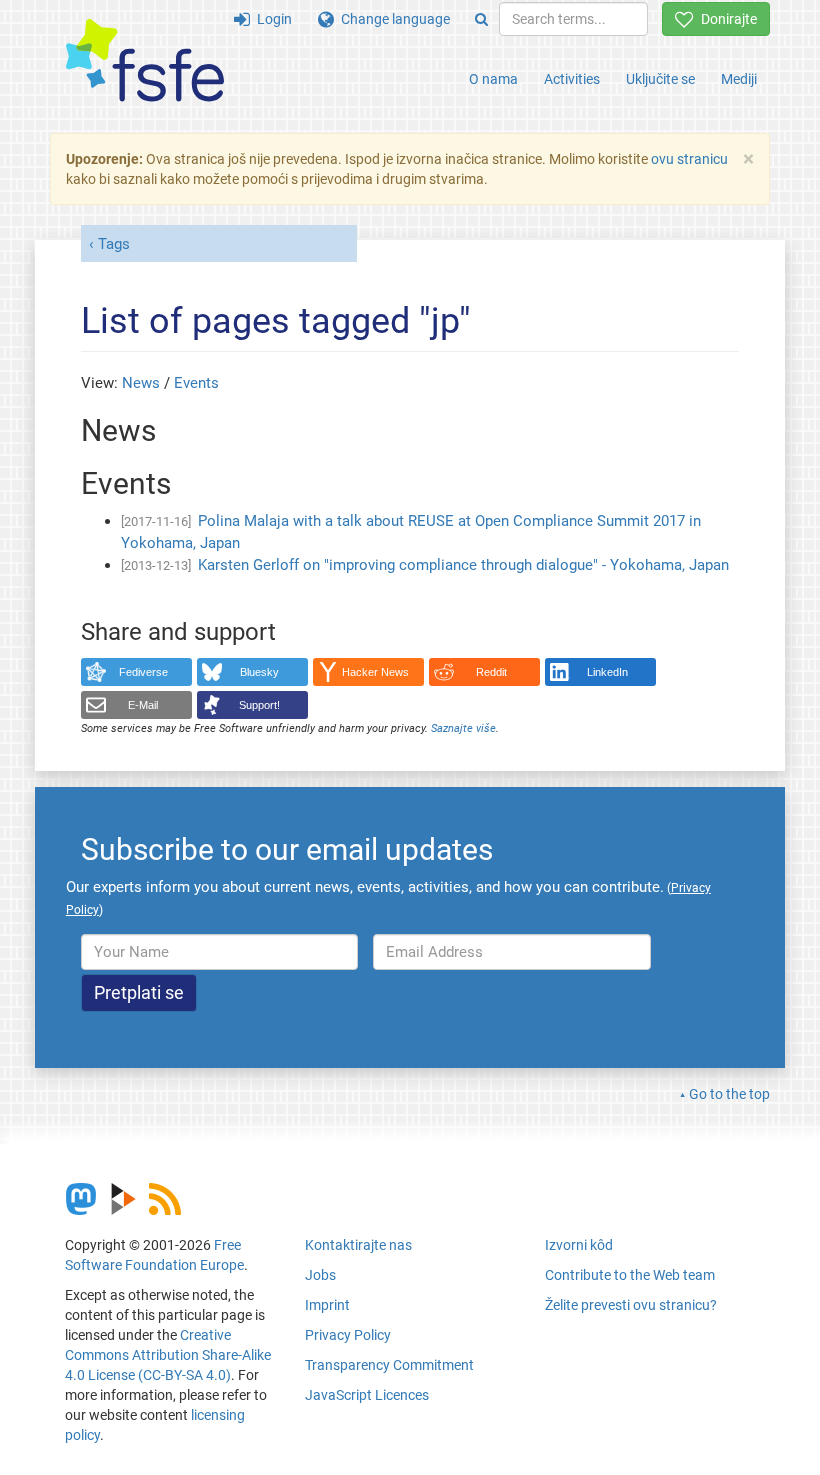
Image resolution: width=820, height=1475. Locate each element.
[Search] (481, 19)
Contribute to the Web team (630, 1275)
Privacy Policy (348, 1335)
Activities (572, 79)
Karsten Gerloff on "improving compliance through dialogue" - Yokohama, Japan (463, 565)
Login (271, 19)
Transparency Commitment (389, 1365)
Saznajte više (463, 728)
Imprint (327, 1305)
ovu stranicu (689, 159)
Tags (114, 244)
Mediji (739, 79)
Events (196, 383)
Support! (259, 705)
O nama (493, 79)
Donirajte (725, 19)
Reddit (491, 672)
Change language (392, 19)
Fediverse (143, 672)
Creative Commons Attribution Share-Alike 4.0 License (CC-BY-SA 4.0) (168, 1355)
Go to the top (729, 1094)
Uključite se (660, 79)
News (141, 383)
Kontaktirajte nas (358, 1245)
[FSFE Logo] (145, 61)
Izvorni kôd (579, 1245)
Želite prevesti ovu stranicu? (631, 1305)
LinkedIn (607, 672)
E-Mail (143, 705)
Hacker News (375, 672)
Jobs (320, 1275)
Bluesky (259, 672)
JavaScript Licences (367, 1395)
